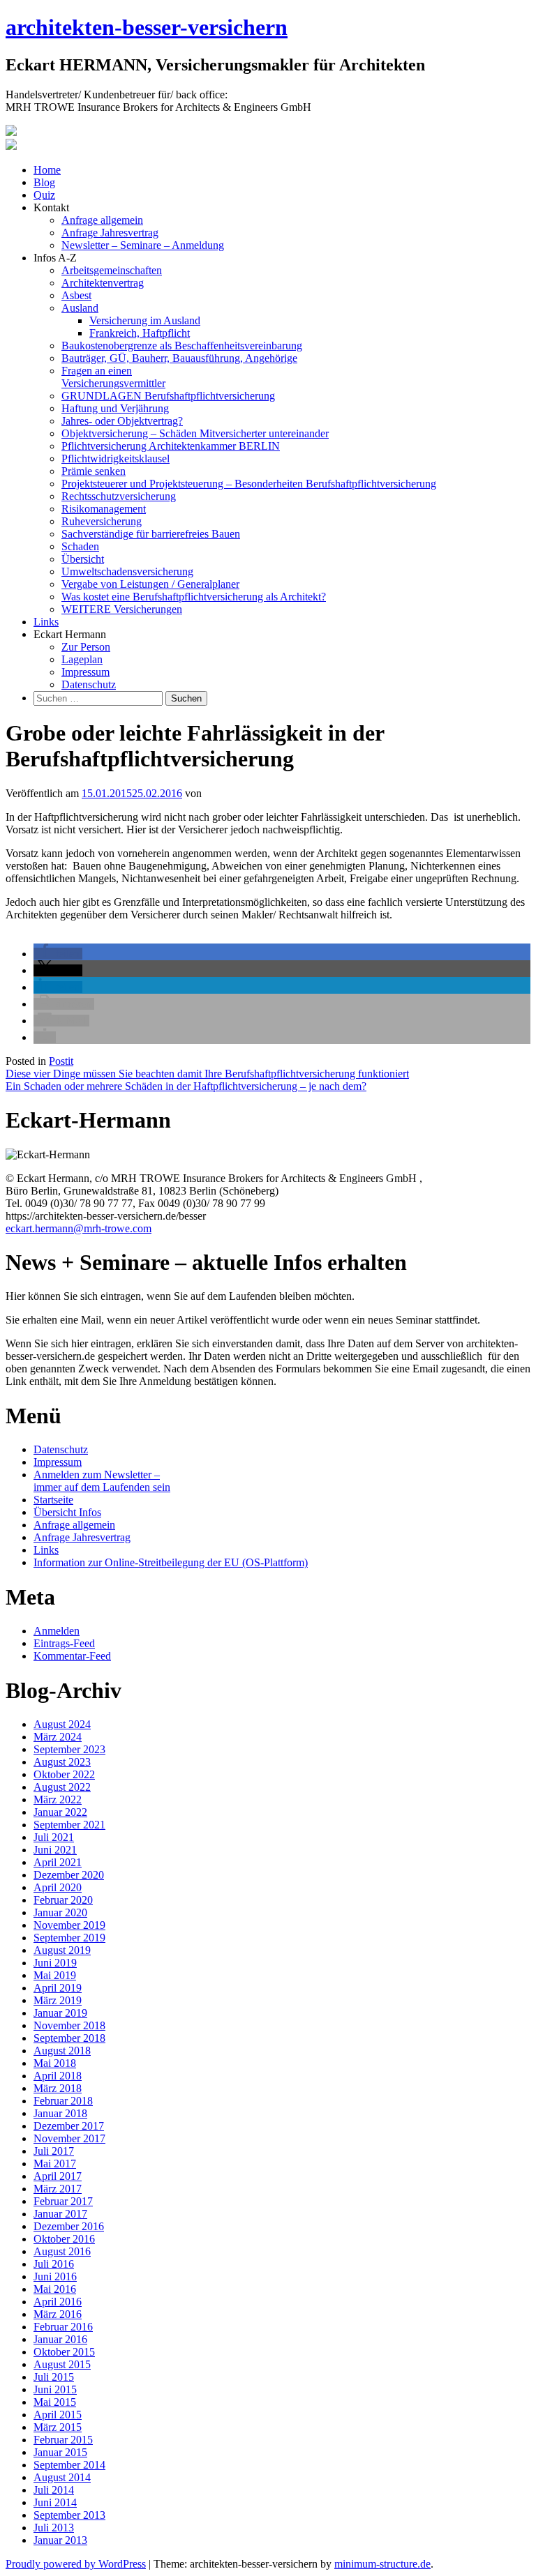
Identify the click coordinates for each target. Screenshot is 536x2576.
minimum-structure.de (382, 2564)
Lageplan (82, 659)
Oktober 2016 (64, 2239)
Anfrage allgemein (102, 220)
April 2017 (58, 2176)
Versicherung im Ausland (145, 320)
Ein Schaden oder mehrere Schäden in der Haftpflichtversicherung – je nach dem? (186, 1086)
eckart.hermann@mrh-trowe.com (79, 1228)
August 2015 (62, 2364)
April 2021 (58, 1862)
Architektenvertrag (103, 283)
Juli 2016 (54, 2264)
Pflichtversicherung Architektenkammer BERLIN (171, 446)
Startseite (53, 1500)
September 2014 (69, 2465)
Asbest (76, 295)
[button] (58, 954)
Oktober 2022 (64, 1774)
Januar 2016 (60, 2339)
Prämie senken (94, 471)
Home (47, 170)
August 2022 (62, 1787)
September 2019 (69, 1938)
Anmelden (57, 1631)
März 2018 (58, 2088)
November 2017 (69, 2138)
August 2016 (62, 2251)
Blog (44, 182)
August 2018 (62, 2051)
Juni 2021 (55, 1850)
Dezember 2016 (69, 2226)
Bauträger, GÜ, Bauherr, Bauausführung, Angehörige (179, 358)
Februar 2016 (63, 2327)
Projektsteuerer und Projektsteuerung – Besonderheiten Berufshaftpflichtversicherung (249, 484)
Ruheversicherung (102, 521)
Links (46, 622)
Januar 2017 (60, 2214)
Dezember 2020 (69, 1875)
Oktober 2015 (64, 2352)
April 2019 (58, 1988)
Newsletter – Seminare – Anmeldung (143, 245)
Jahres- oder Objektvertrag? (122, 421)
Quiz (44, 195)
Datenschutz (89, 684)
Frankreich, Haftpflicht (140, 333)
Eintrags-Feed (64, 1643)
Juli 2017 (54, 2151)
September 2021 (69, 1825)
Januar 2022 (60, 1812)
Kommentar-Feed (72, 1656)
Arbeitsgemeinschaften (112, 270)
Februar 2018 (63, 2101)
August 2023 (62, 1762)
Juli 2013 (54, 2528)
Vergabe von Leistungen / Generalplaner (150, 584)
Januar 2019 (60, 2013)
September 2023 (69, 1749)
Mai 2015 (55, 2402)
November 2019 (69, 1925)
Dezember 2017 (69, 2126)
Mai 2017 (55, 2164)
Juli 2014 (54, 2490)
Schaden (80, 546)
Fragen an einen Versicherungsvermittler (113, 377)
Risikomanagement (104, 509)
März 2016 (58, 2314)
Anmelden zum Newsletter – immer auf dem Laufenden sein (102, 1481)
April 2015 (58, 2415)
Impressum (85, 672)
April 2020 (58, 1887)
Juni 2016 (55, 2276)
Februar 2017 (63, 2201)
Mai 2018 (55, 2063)
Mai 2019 (55, 1975)
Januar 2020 (60, 1912)
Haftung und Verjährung (115, 408)
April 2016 (58, 2302)
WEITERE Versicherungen (122, 609)
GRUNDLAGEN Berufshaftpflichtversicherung (168, 396)
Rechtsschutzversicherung (119, 496)
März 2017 (58, 2189)
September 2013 (69, 2515)
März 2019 (58, 2000)
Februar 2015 (63, 2440)
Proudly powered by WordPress (76, 2564)
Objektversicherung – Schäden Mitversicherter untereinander (195, 433)
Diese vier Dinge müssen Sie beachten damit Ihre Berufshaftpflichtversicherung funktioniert (207, 1074)
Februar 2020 (63, 1900)
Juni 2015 (55, 2389)
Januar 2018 (60, 2113)
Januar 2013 (60, 2540)
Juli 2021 (54, 1837)
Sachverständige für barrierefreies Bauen (151, 534)
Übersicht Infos (67, 1512)
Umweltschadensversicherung (127, 571)
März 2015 (58, 2427)
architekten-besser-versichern (147, 27)
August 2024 (62, 1724)
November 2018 (69, 2025)
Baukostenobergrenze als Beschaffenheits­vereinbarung (182, 346)
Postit (61, 1061)
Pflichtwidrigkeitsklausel (116, 459)
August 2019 (62, 1950)
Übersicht (83, 559)
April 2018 (58, 2076)
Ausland (80, 308)
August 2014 (62, 2477)
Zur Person (86, 647)
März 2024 (58, 1737)
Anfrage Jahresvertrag (110, 233)
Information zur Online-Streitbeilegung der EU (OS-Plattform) (171, 1562)
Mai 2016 (55, 2289)
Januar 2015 (60, 2452)
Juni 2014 (55, 2502)
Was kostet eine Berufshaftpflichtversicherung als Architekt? (194, 597)
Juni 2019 (55, 1963)
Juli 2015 (54, 2377)
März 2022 (58, 1800)
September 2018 (69, 2038)
